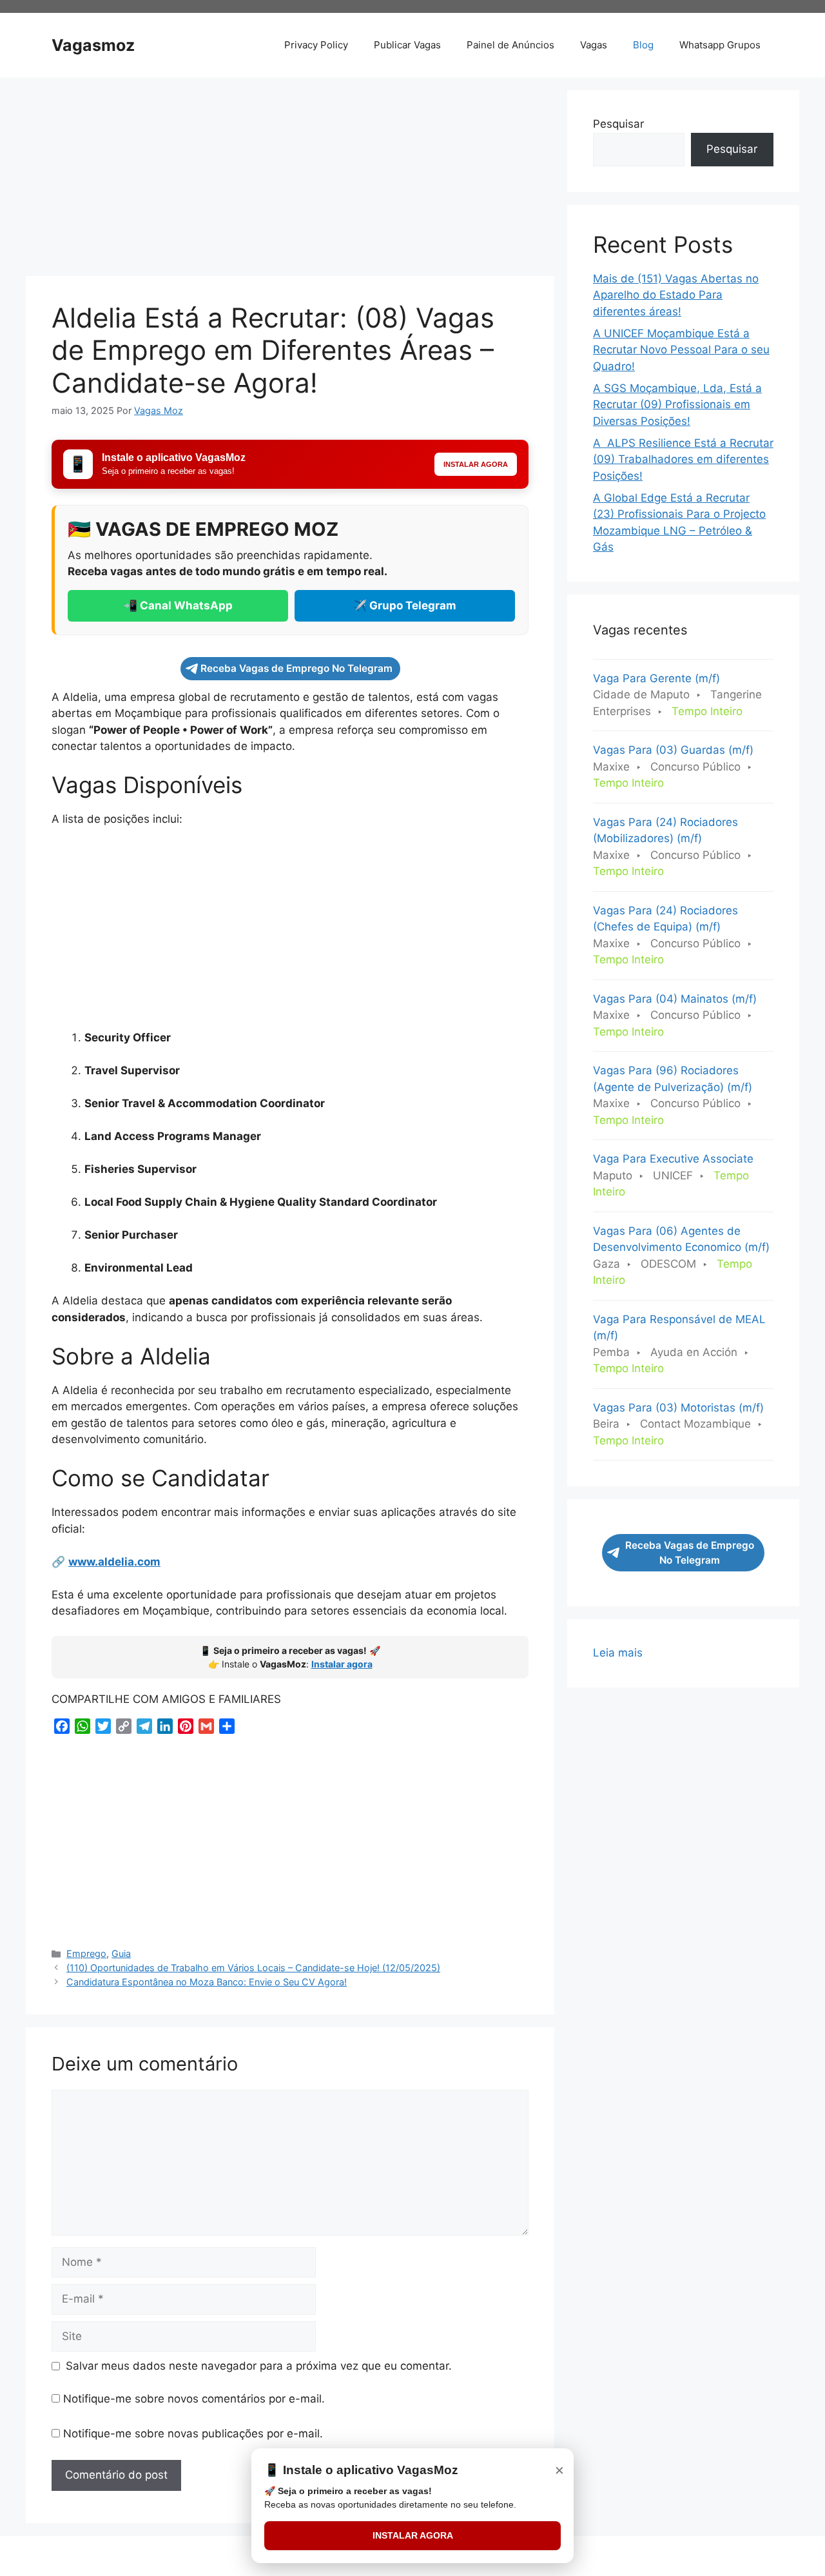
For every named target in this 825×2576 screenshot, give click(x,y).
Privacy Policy (316, 45)
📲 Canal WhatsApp (178, 605)
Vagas (594, 45)
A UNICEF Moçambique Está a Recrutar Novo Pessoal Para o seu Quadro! (681, 350)
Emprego (86, 1953)
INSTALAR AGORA (413, 2535)
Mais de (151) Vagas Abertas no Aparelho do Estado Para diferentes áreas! (676, 295)
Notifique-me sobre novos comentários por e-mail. (194, 2399)
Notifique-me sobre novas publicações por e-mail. (193, 2433)
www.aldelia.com (114, 1562)
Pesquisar (618, 124)
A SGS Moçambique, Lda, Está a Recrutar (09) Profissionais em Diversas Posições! (677, 405)
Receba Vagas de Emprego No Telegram (296, 668)
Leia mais (618, 1654)
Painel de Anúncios (510, 45)
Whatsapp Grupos (720, 45)
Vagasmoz (93, 45)
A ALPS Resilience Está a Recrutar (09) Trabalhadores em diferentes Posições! (683, 459)
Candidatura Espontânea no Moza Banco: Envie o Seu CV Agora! (207, 1982)
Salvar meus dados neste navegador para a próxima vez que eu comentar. (259, 2366)
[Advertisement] (290, 181)
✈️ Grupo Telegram (405, 605)
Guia (121, 1953)
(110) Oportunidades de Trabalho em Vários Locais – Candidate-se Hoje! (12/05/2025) (253, 1968)
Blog (643, 45)
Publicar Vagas (407, 45)
